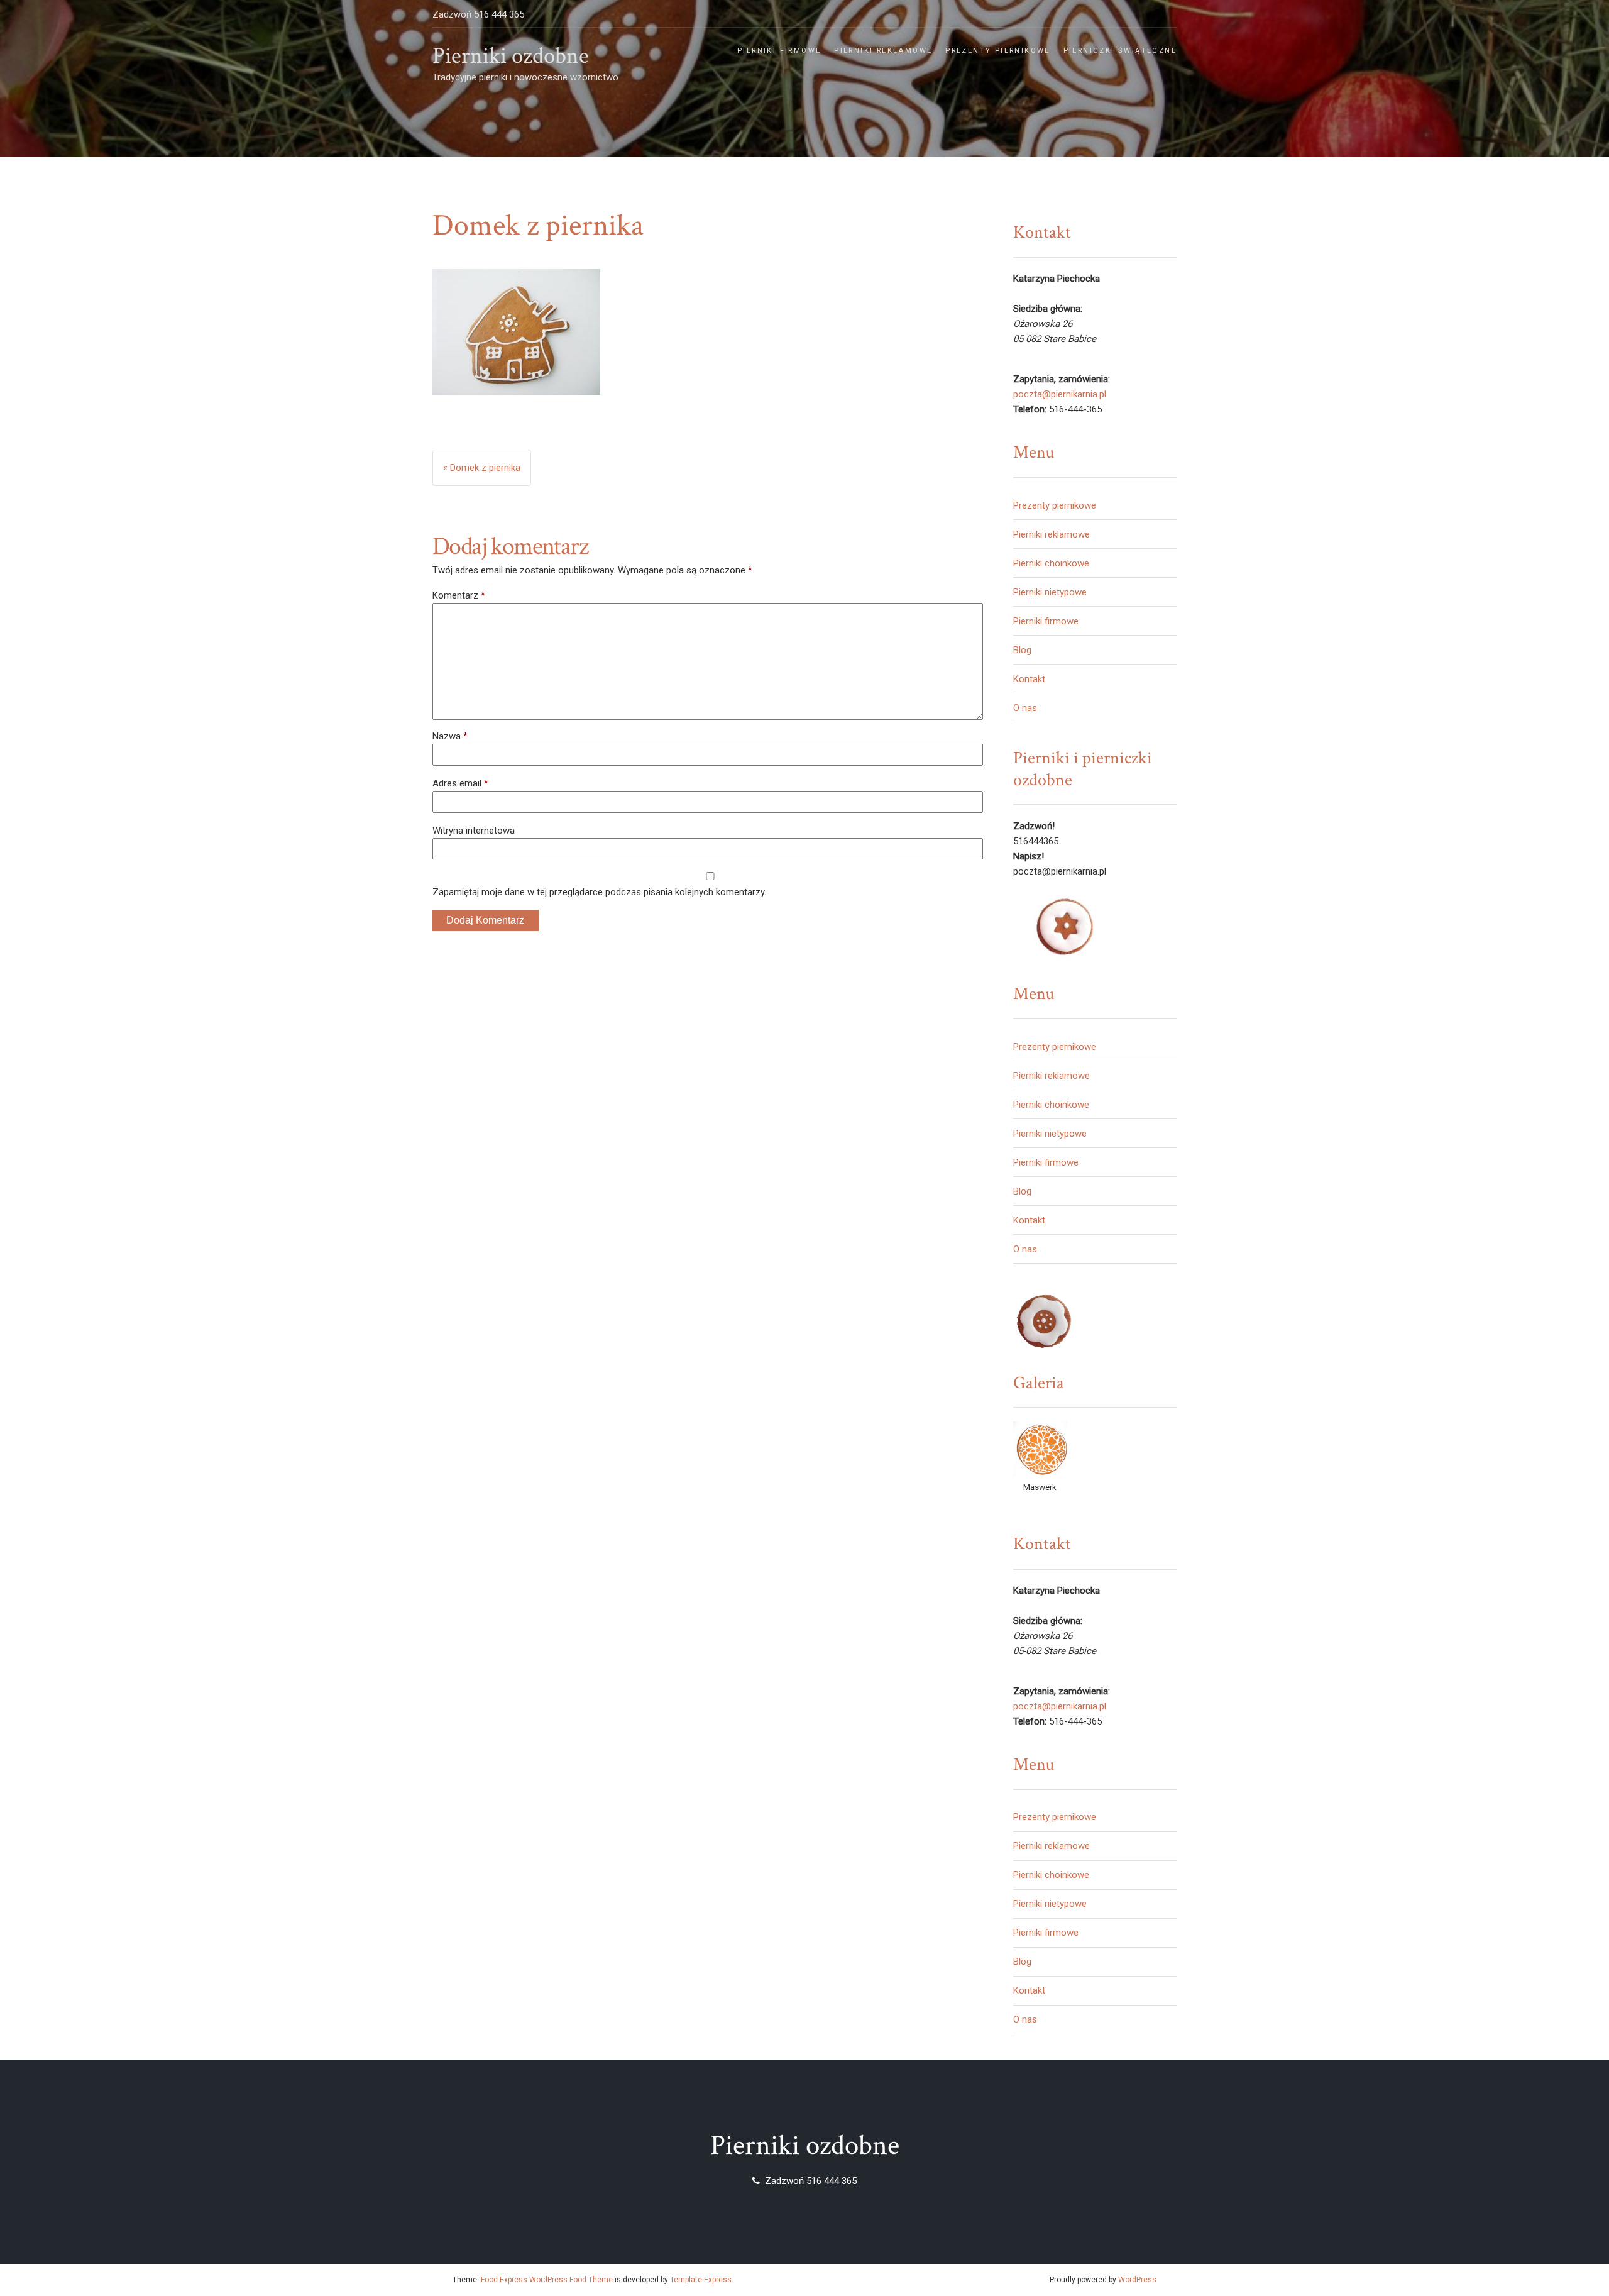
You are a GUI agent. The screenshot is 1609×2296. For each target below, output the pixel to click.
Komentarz (459, 595)
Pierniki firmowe (779, 51)
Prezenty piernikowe (998, 51)
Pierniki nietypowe (1050, 592)
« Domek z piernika (482, 468)
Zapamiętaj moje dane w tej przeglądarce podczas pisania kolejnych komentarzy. (599, 892)
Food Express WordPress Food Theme (547, 2280)
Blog (1022, 650)
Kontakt (1029, 679)
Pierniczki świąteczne (1120, 51)
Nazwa (450, 736)
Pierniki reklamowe (883, 51)
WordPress (1137, 2280)
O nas (1025, 708)
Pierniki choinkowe (1051, 563)
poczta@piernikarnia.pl (1060, 394)
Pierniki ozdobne (511, 56)
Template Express (701, 2280)
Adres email (460, 783)
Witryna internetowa (474, 831)
